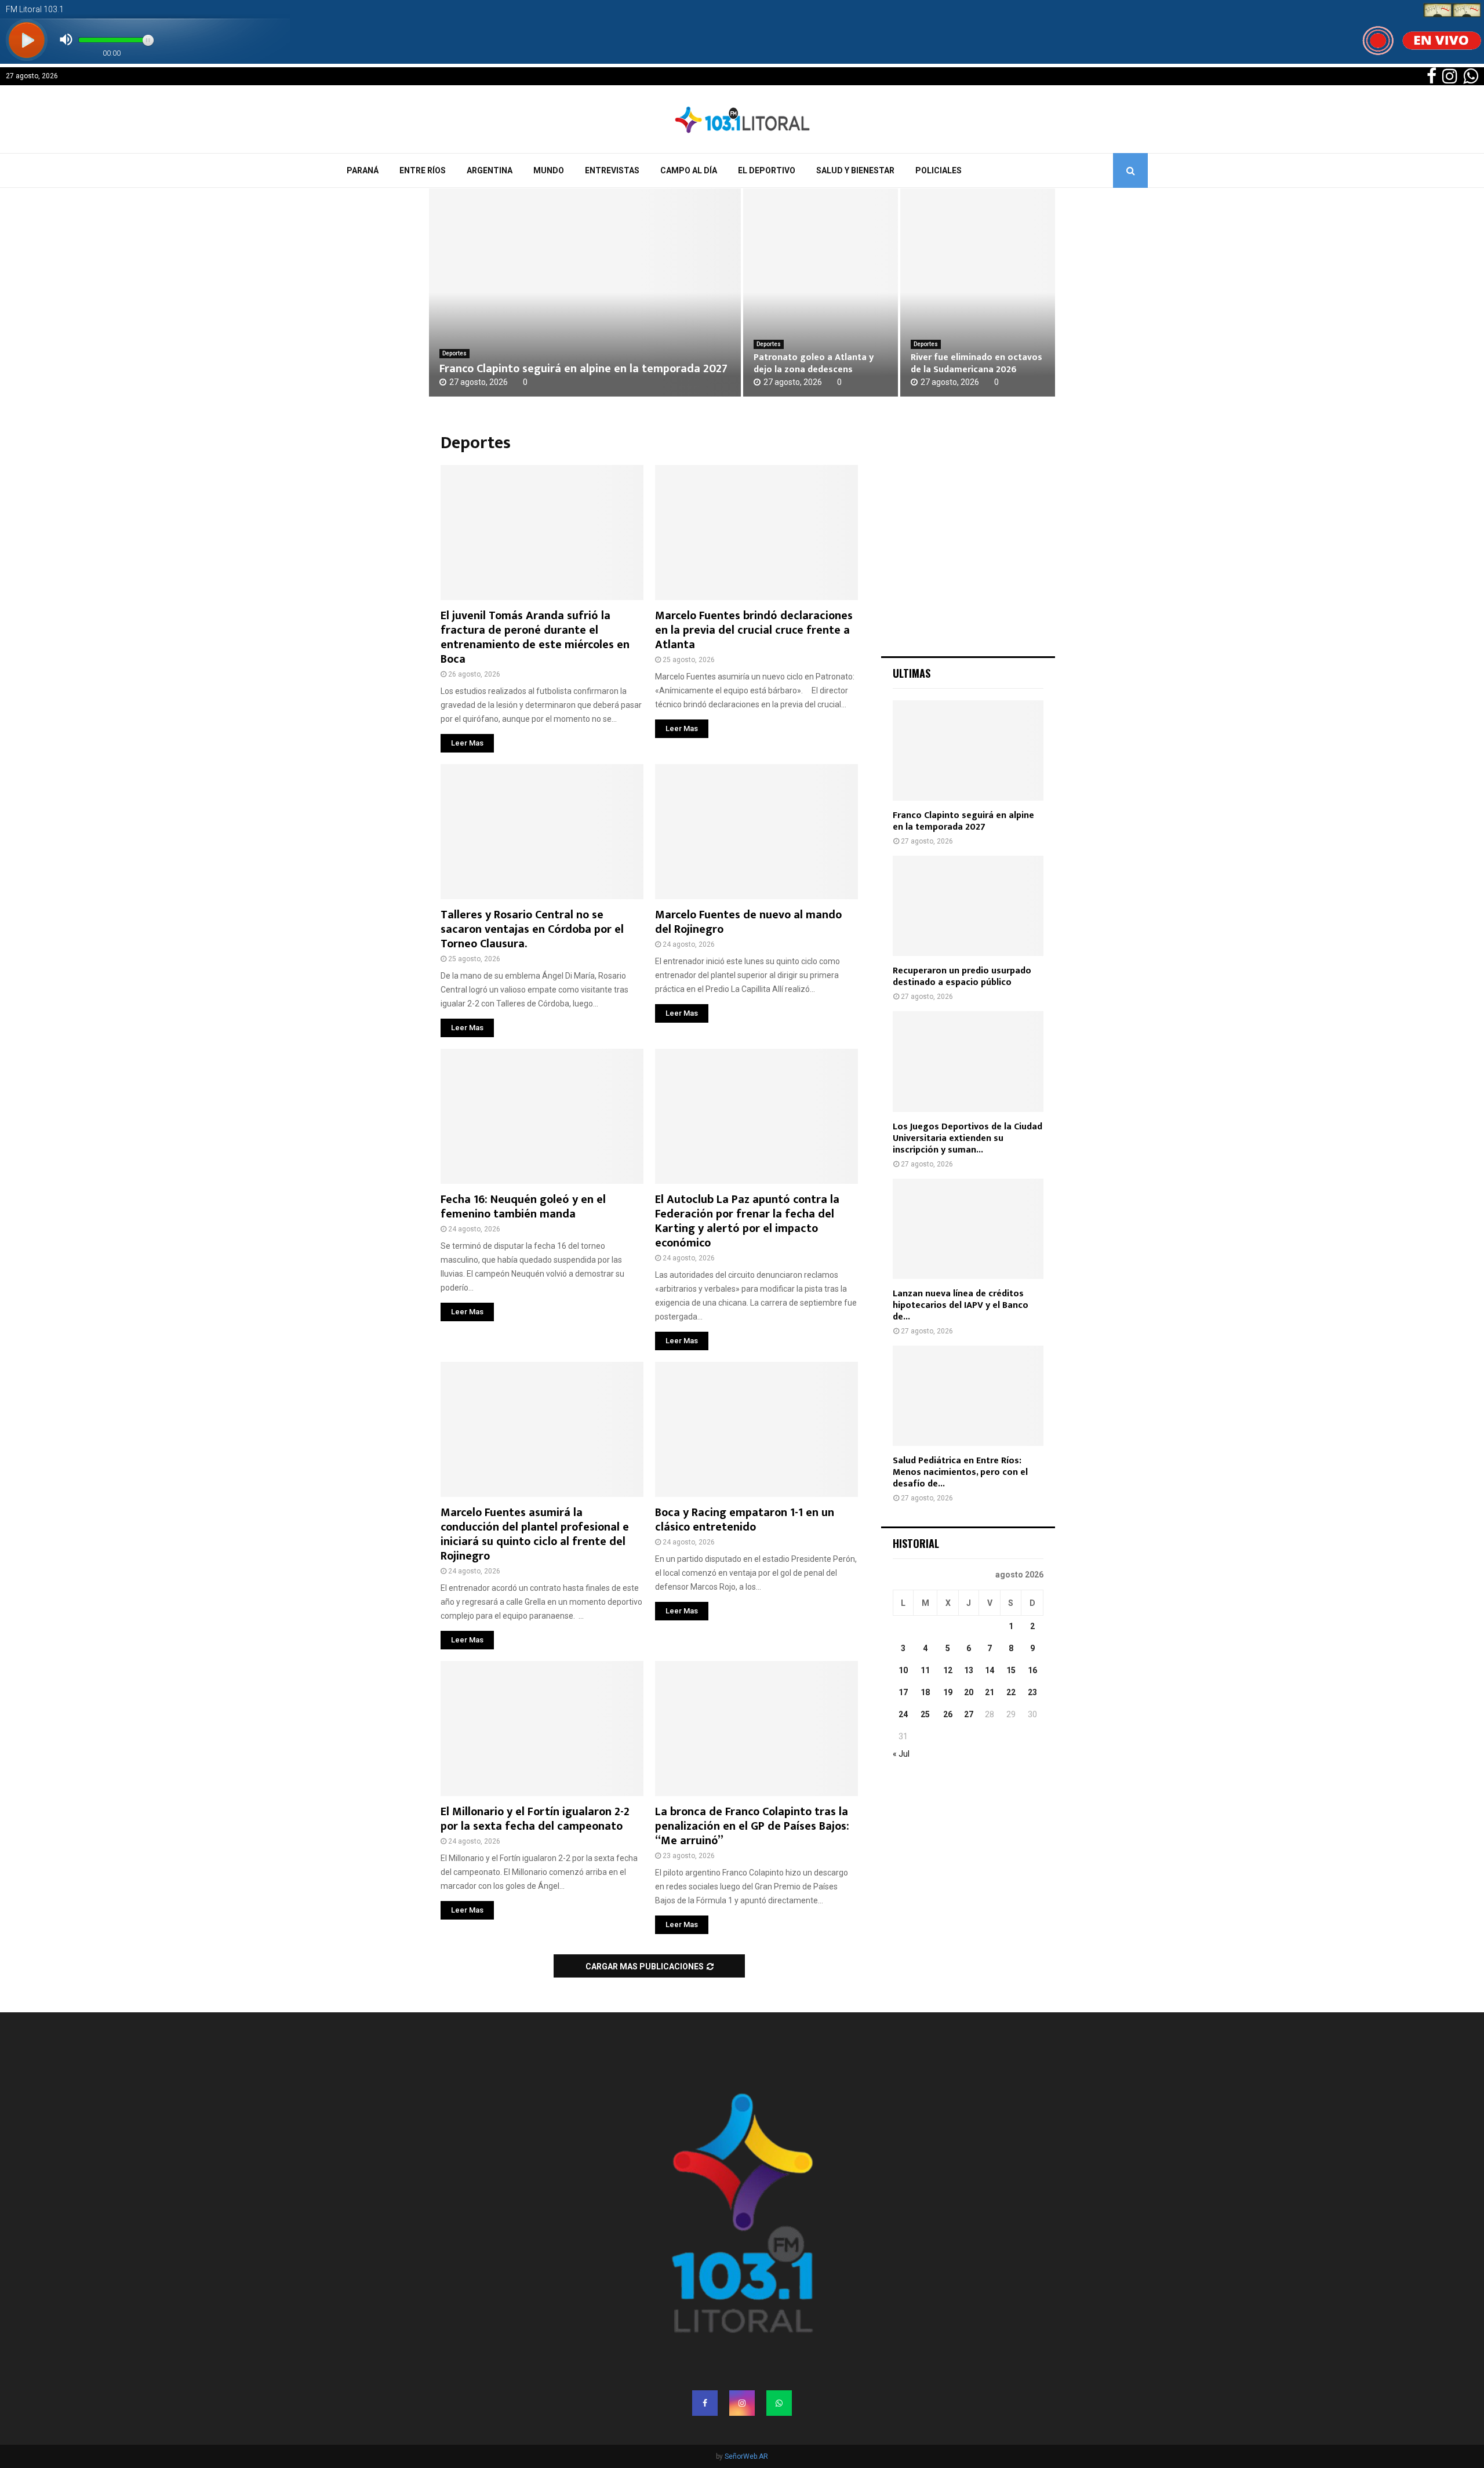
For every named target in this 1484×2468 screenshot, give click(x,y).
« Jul (901, 1754)
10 (903, 1670)
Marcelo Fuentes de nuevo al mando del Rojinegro (748, 922)
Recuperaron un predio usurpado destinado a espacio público (962, 977)
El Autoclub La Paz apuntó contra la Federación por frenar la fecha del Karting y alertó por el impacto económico (747, 1221)
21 (990, 1692)
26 (948, 1714)
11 (925, 1670)
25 (925, 1714)
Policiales (939, 170)
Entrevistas (612, 170)
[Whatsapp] (779, 2403)
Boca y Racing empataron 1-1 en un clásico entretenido (745, 1520)
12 (948, 1670)
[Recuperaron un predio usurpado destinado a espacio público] (968, 906)
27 (969, 1714)
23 (1032, 1692)
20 (969, 1692)
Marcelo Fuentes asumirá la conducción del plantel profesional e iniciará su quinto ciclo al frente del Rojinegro (535, 1534)
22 (1011, 1692)
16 (1032, 1670)
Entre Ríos (423, 170)
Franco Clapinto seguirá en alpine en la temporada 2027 (583, 369)
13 (969, 1670)
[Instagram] (742, 2403)
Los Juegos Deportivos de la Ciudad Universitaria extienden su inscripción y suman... (967, 1138)
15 (1011, 1670)
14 (990, 1670)
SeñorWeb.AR (746, 2456)
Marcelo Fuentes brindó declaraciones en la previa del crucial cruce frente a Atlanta (754, 630)
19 (948, 1692)
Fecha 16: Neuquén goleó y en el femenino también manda (523, 1207)
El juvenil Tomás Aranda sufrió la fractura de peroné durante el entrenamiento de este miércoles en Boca (535, 637)
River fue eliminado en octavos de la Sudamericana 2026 (976, 364)
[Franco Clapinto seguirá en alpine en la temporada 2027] (585, 292)
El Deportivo (767, 170)
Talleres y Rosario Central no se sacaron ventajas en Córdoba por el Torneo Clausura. (532, 929)
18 (925, 1692)
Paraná (363, 170)
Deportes (454, 353)
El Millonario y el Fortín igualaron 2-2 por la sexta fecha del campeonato (535, 1819)
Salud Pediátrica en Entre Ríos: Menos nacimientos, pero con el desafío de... (960, 1472)
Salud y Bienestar (855, 170)
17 (903, 1692)
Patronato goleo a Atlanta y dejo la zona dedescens (814, 364)
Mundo (549, 170)
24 (903, 1714)
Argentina (490, 170)
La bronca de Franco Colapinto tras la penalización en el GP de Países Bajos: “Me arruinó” (752, 1826)
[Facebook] (705, 2403)
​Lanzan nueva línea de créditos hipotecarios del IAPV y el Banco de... (961, 1305)
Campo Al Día (689, 170)
